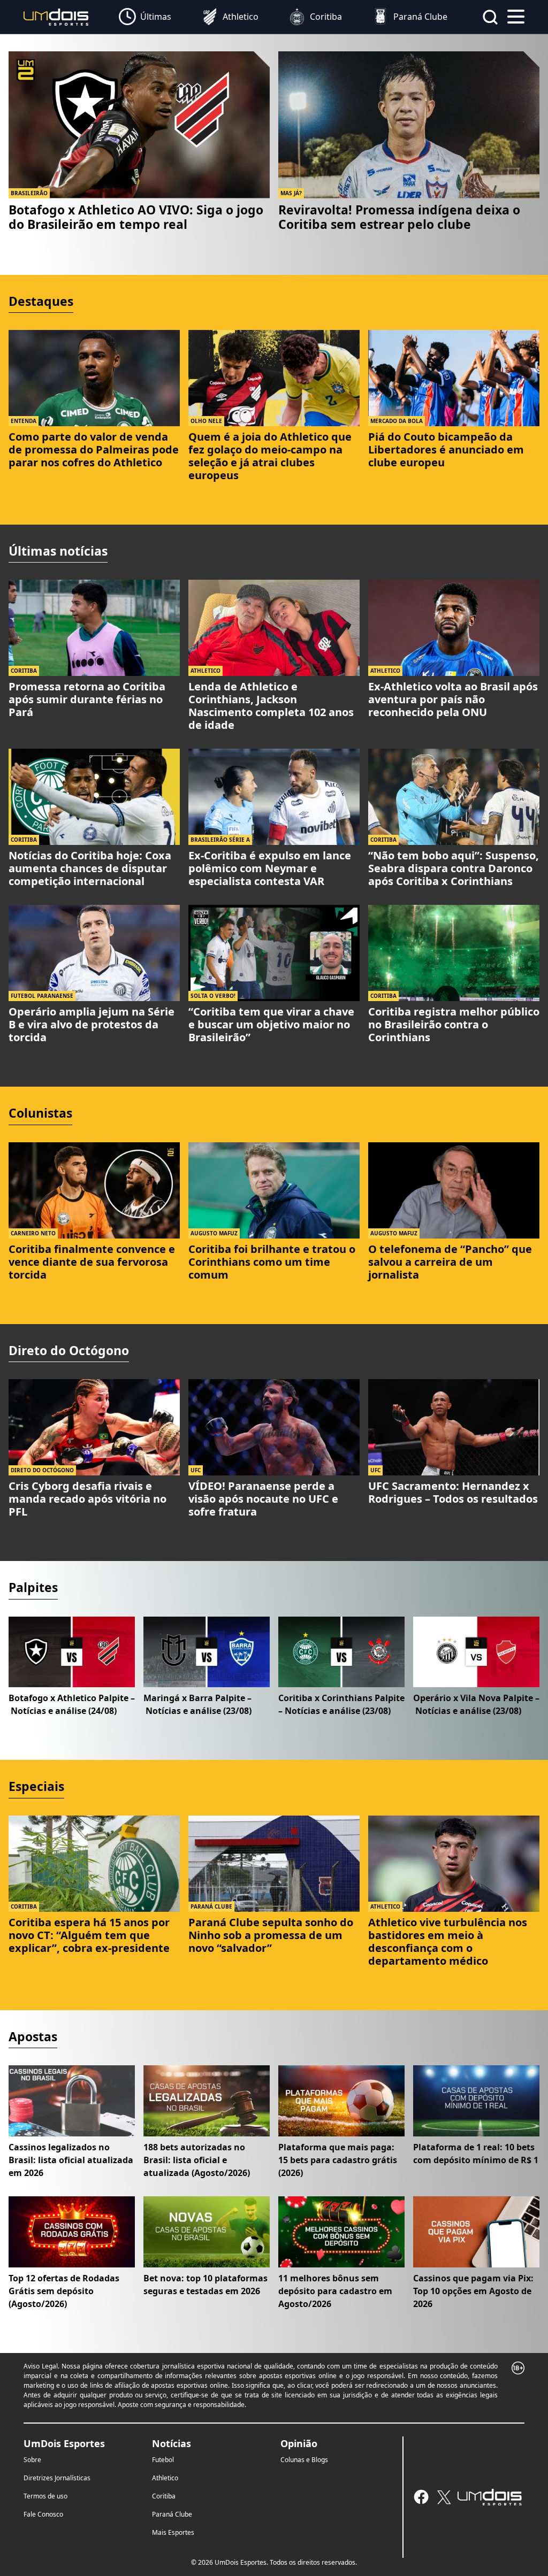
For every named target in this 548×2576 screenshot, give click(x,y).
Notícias (172, 2443)
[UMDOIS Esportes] (490, 2497)
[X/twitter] (444, 2497)
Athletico (165, 2478)
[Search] (490, 17)
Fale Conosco (43, 2514)
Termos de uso (45, 2496)
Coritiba (164, 2496)
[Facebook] (421, 2497)
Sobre (32, 2460)
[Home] (56, 16)
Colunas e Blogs (304, 2460)
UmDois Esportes (64, 2443)
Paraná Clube (172, 2514)
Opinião (299, 2443)
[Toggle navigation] (516, 16)
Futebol (163, 2460)
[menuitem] (145, 17)
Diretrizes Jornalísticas (57, 2478)
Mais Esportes (173, 2532)
